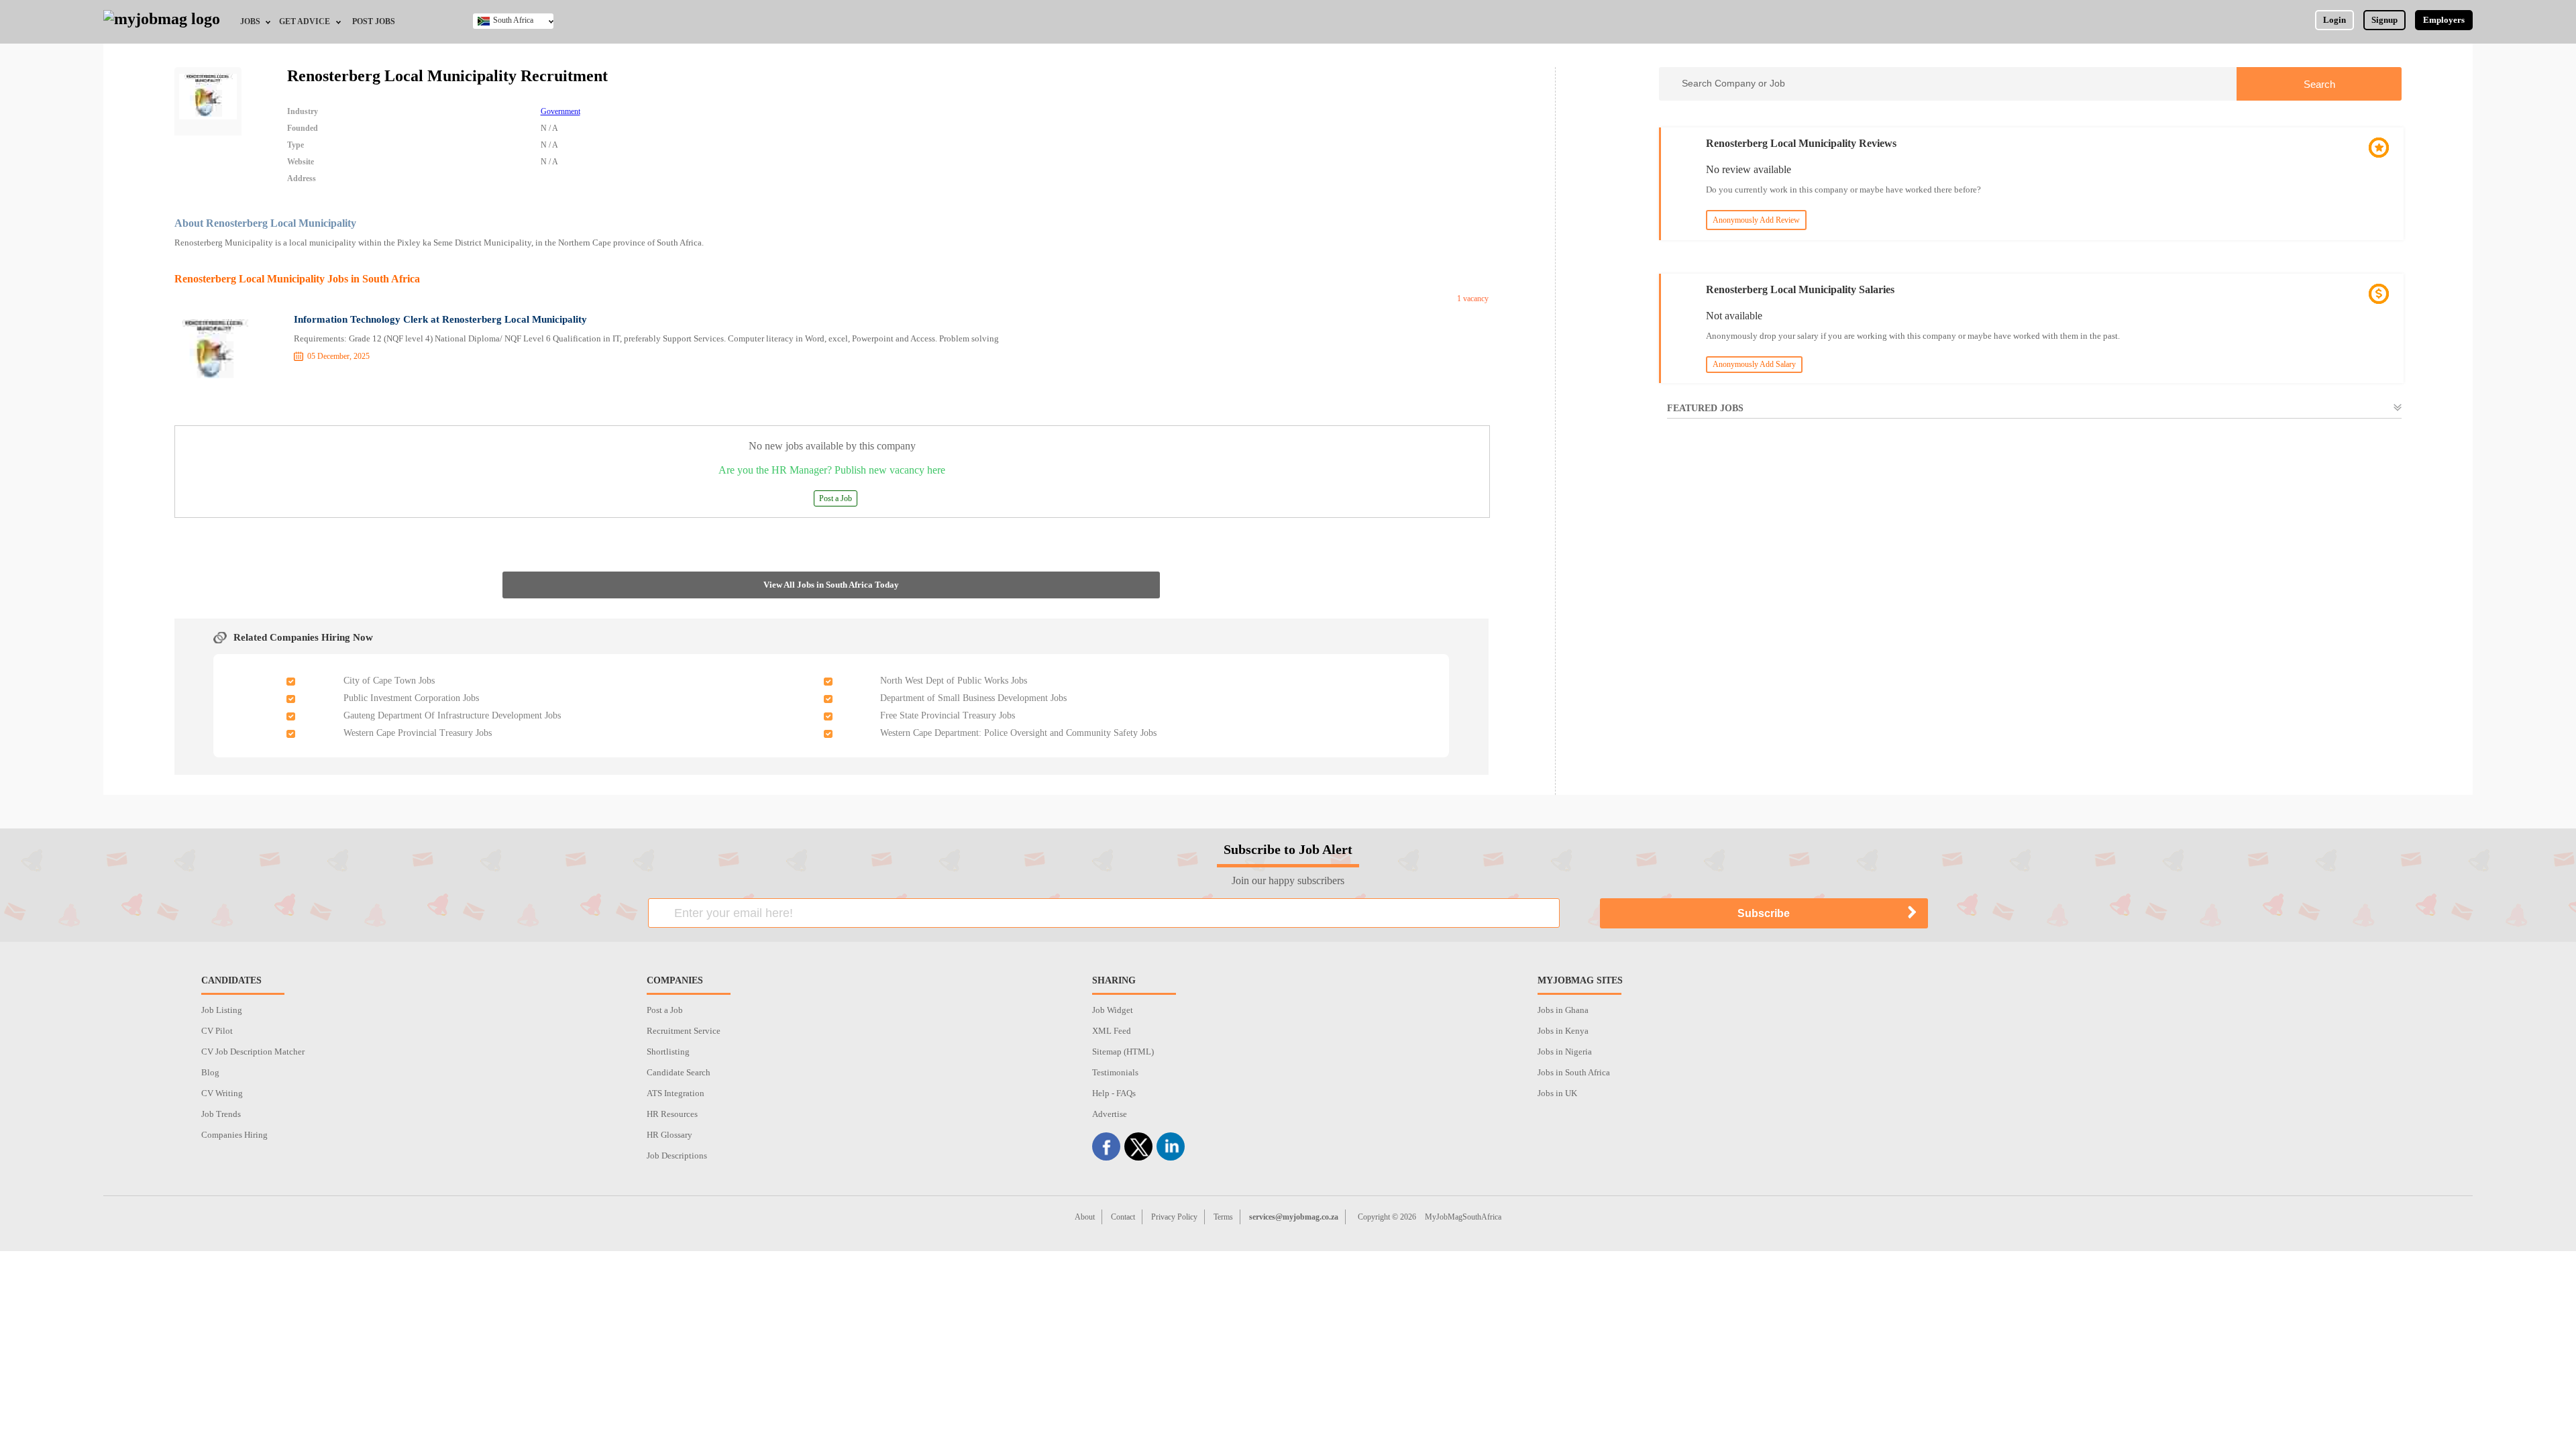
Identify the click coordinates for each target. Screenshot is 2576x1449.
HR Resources (672, 1114)
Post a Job (836, 498)
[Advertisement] (2030, 551)
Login (2334, 20)
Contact (1123, 1217)
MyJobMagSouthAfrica (1463, 1217)
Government (560, 111)
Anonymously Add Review (1756, 220)
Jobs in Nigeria (1565, 1052)
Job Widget (1113, 1010)
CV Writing (222, 1093)
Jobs (250, 21)
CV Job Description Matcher (253, 1052)
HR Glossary (669, 1135)
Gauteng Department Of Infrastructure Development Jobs (452, 715)
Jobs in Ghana (1563, 1010)
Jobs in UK (1557, 1093)
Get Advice (305, 21)
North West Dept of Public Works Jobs (954, 681)
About (1085, 1217)
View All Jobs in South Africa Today (831, 585)
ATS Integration (676, 1093)
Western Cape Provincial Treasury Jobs (418, 733)
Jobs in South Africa (1574, 1072)
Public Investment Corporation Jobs (411, 698)
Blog (210, 1072)
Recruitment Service (684, 1031)
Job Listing (222, 1010)
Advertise (1110, 1114)
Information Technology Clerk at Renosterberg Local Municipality (440, 319)
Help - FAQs (1114, 1093)
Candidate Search (679, 1072)
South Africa (513, 20)
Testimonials (1115, 1072)
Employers (2444, 20)
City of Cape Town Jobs (389, 681)
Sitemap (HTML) (1123, 1052)
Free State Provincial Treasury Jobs (948, 715)
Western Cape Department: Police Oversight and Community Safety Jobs (1018, 733)
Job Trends (221, 1114)
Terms (1223, 1217)
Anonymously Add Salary (1754, 364)
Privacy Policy (1174, 1217)
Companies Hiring (234, 1135)
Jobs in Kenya (1563, 1031)
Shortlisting (668, 1052)
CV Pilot (217, 1031)
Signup (2384, 20)
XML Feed (1112, 1031)
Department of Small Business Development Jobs (973, 698)
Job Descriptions (677, 1156)
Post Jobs (374, 21)
